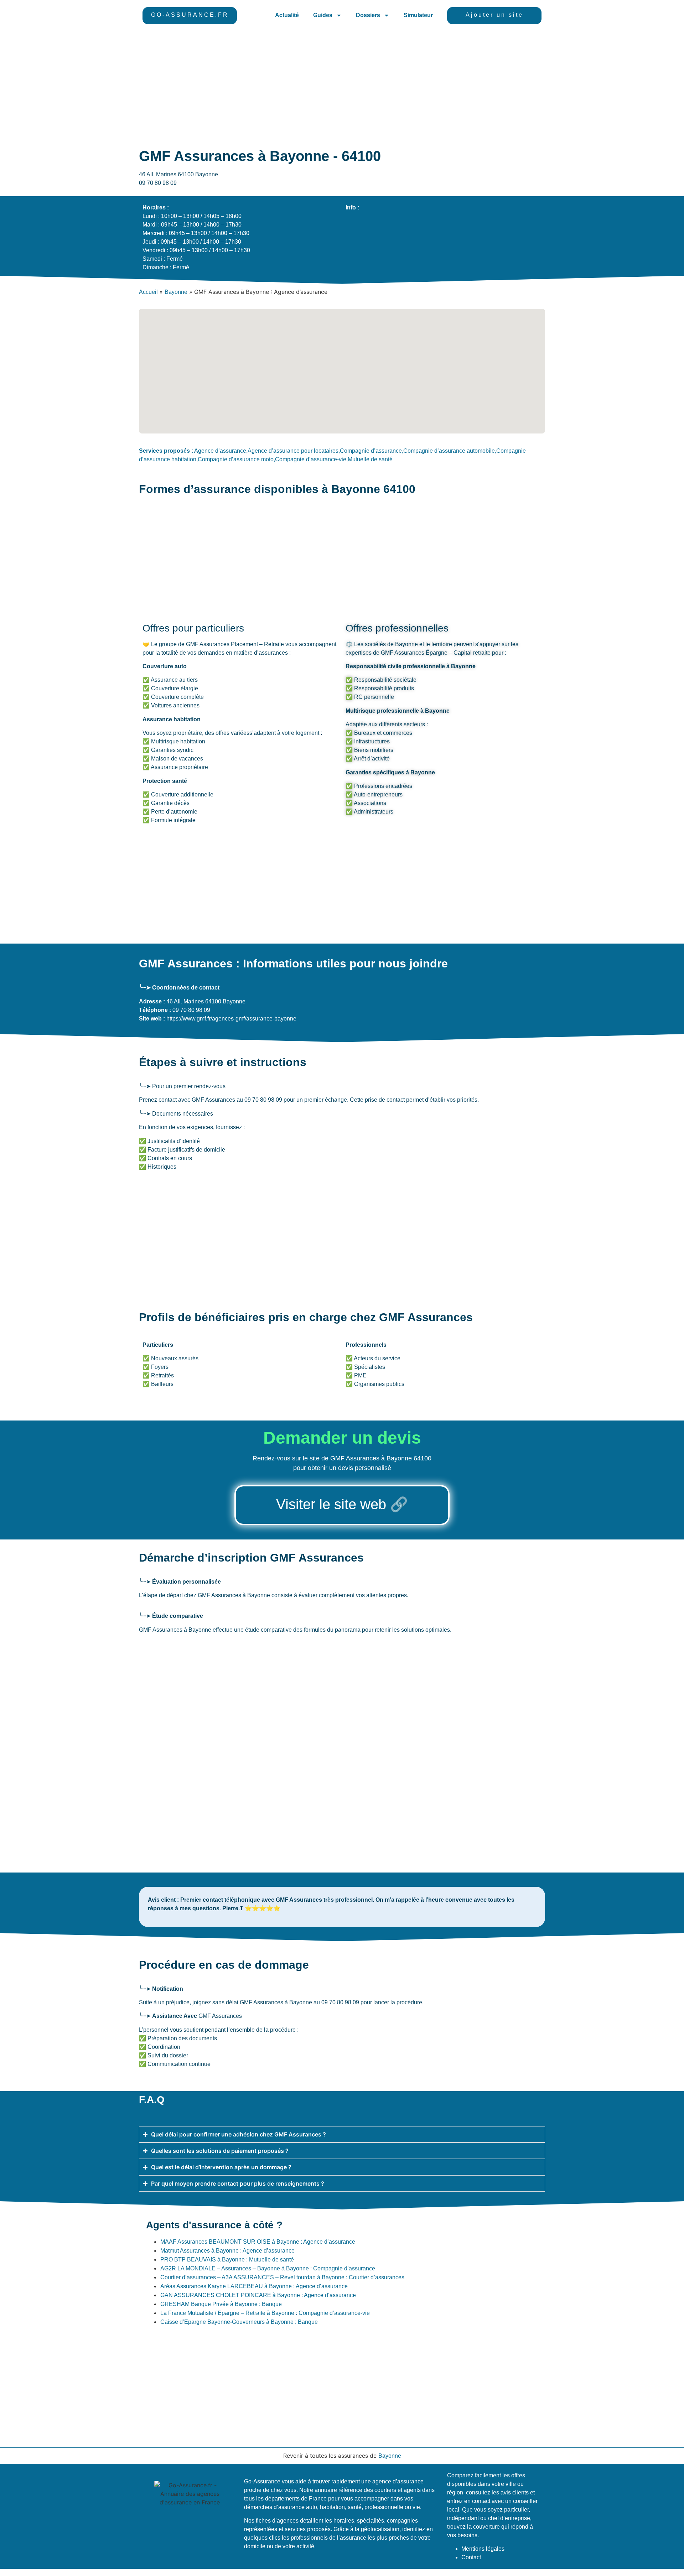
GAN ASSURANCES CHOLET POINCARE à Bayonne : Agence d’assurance (258, 2295)
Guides (323, 15)
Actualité (287, 15)
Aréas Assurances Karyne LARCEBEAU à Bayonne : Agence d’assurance (254, 2286)
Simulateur (418, 15)
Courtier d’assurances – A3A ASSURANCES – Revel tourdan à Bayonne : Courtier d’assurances (282, 2277)
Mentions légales (483, 2549)
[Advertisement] (342, 85)
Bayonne (176, 292)
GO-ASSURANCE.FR (190, 15)
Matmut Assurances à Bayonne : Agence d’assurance (227, 2251)
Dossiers (368, 15)
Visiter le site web (331, 1504)
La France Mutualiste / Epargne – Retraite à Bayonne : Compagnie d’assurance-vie (265, 2313)
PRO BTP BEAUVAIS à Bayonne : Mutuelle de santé (227, 2260)
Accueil (148, 292)
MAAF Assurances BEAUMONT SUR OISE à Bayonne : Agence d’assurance (258, 2242)
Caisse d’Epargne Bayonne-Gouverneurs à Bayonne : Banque (239, 2322)
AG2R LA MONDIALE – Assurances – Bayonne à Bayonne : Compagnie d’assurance (268, 2268)
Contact (471, 2557)
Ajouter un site (494, 15)
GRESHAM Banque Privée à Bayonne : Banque (221, 2304)
